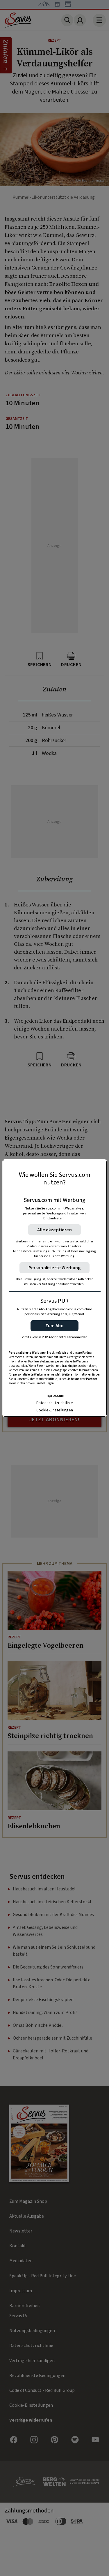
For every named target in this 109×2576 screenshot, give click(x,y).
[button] (54, 1326)
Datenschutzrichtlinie (55, 1403)
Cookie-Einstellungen (55, 1410)
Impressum (54, 1396)
